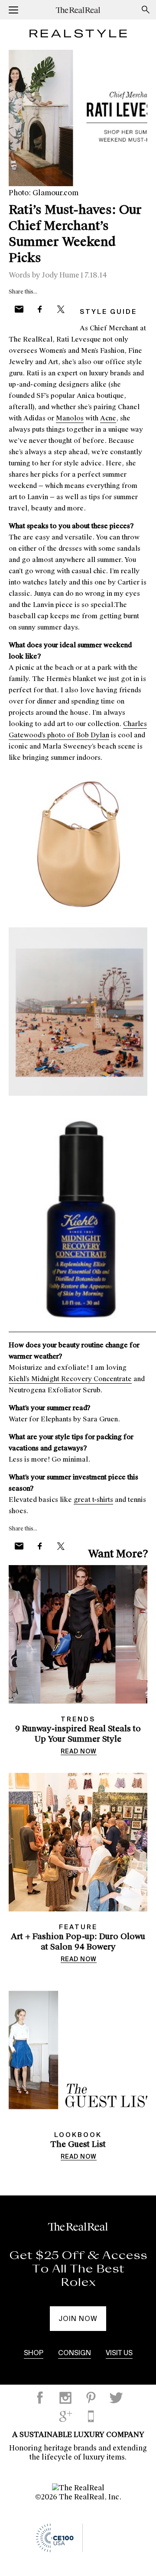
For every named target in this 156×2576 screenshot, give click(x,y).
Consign (75, 2353)
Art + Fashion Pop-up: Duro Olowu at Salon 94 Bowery (78, 1942)
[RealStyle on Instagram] (65, 2398)
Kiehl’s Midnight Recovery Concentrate (70, 1379)
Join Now (78, 2319)
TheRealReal (82, 10)
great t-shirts (93, 1500)
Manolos (70, 418)
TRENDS (78, 1719)
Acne (108, 418)
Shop (34, 2353)
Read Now (79, 1752)
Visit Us (119, 2353)
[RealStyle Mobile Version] (91, 2416)
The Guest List (78, 2144)
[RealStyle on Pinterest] (91, 2398)
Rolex (78, 2282)
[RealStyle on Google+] (65, 2416)
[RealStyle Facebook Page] (40, 2398)
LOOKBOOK (78, 2135)
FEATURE (78, 1927)
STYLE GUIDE (108, 312)
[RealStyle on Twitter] (116, 2398)
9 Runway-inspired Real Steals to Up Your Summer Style (78, 1734)
